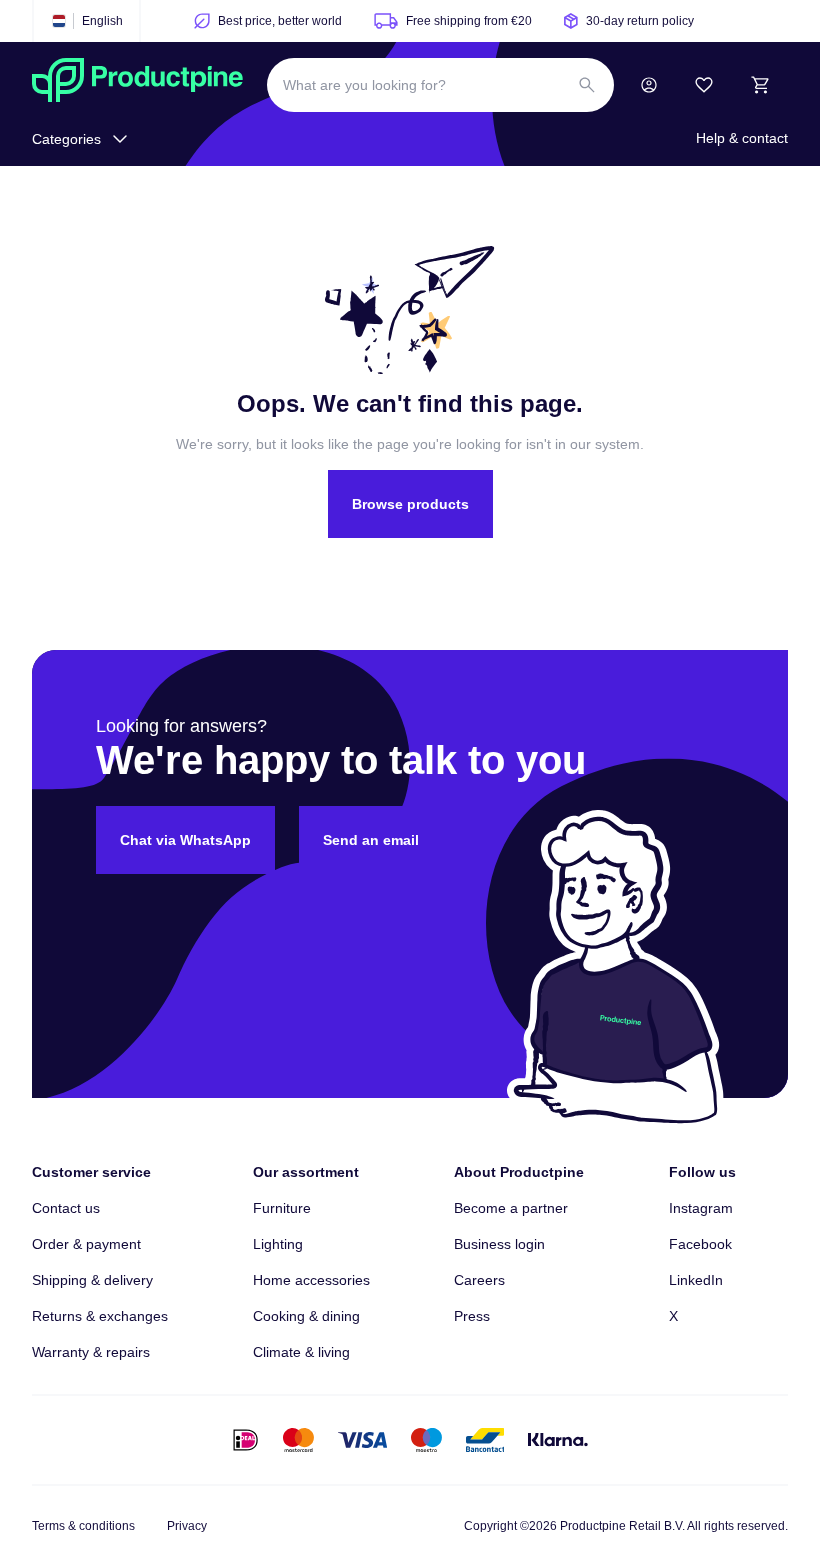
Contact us (66, 1208)
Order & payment (86, 1244)
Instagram (701, 1208)
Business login (499, 1244)
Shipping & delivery (92, 1280)
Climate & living (301, 1352)
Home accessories (311, 1280)
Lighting (278, 1244)
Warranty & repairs (91, 1352)
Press (472, 1316)
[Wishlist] (704, 85)
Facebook (700, 1244)
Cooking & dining (306, 1316)
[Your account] (649, 85)
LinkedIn (696, 1280)
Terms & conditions (83, 1526)
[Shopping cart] (760, 85)
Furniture (282, 1208)
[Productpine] (137, 85)
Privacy (187, 1526)
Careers (479, 1280)
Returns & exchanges (100, 1316)
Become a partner (511, 1208)
